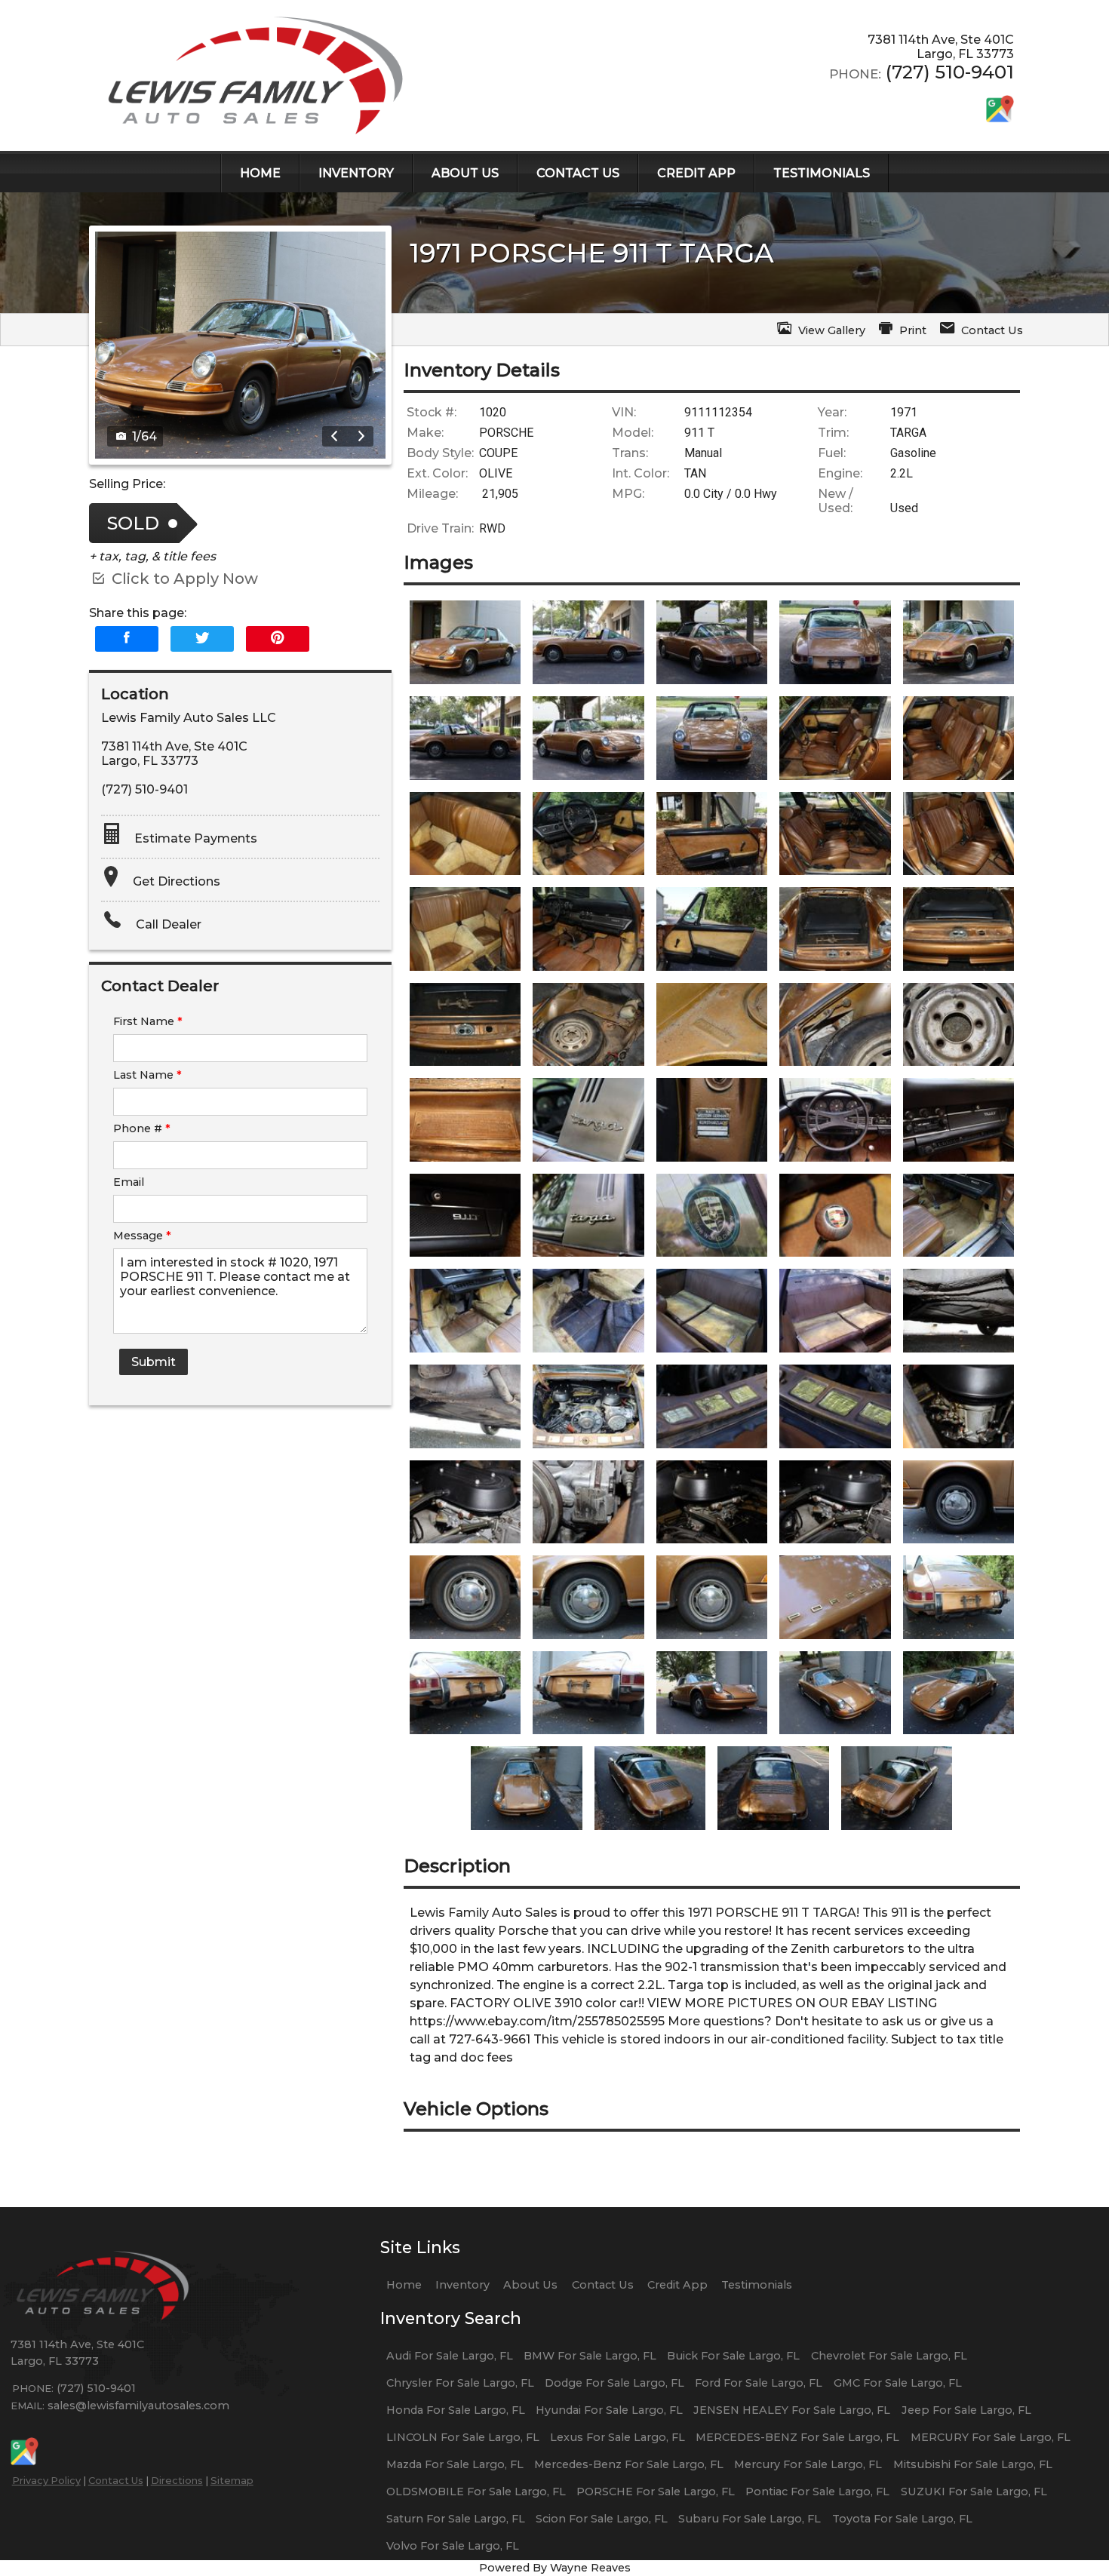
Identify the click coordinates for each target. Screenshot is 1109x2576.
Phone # (142, 1128)
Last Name (147, 1075)
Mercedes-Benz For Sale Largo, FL (629, 2464)
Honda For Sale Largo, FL (456, 2410)
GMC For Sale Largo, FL (898, 2383)
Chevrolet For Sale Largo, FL (889, 2356)
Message (142, 1236)
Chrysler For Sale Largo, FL (460, 2383)
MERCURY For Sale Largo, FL (991, 2437)
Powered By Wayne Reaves (555, 2568)
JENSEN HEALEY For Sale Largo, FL (792, 2410)
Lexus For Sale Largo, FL (617, 2437)
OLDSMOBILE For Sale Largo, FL (476, 2492)
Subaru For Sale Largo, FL (750, 2519)
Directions (177, 2480)
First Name (148, 1021)
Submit (154, 1362)
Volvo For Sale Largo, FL (453, 2546)
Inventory (462, 2285)
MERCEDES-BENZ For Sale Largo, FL (797, 2437)
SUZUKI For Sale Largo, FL (974, 2492)
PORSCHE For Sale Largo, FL (656, 2492)
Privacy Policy (46, 2480)
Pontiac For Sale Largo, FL (817, 2492)
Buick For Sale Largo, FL (733, 2356)
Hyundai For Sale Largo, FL (609, 2410)
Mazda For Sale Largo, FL (455, 2464)
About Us (530, 2285)
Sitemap (232, 2480)
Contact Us (116, 2480)
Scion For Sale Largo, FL (602, 2519)
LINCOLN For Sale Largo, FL (463, 2437)
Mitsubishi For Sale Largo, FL (973, 2464)
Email (129, 1182)
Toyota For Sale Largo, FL (902, 2519)
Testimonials (757, 2285)
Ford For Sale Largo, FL (759, 2383)
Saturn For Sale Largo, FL (456, 2519)
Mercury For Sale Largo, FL (808, 2464)
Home (404, 2285)
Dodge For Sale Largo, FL (614, 2383)
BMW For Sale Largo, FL (590, 2356)
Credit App (677, 2285)
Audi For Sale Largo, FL (450, 2356)
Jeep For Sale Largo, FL (966, 2410)
